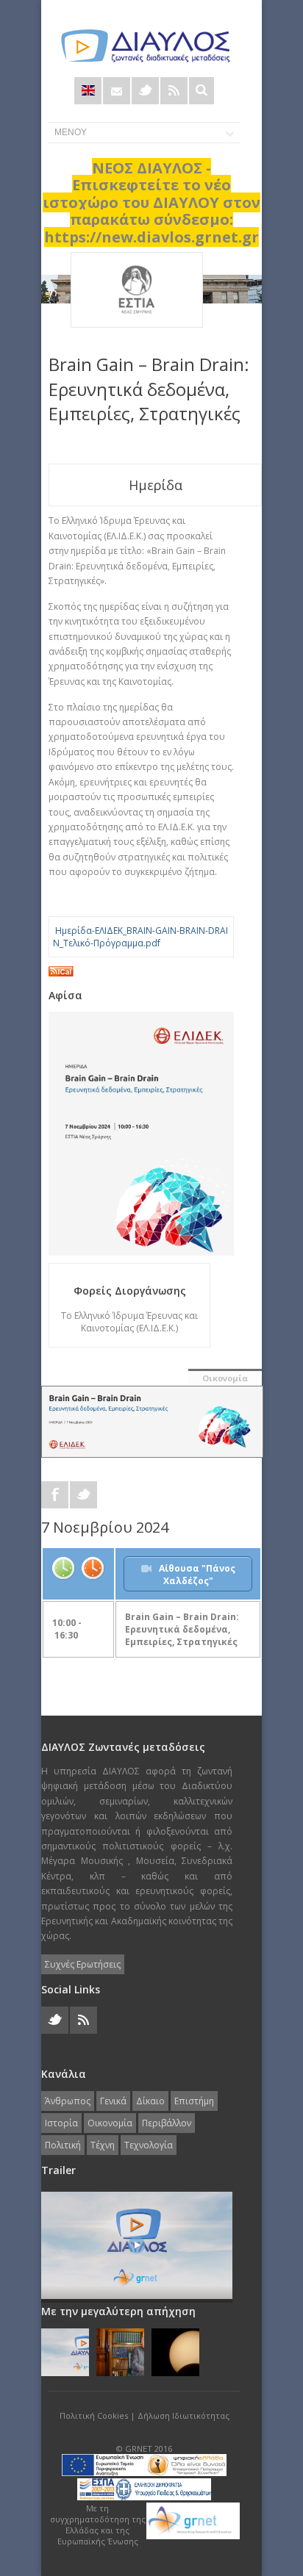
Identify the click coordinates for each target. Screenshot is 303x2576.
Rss (174, 91)
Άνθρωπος (68, 2101)
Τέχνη (103, 2145)
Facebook (55, 1495)
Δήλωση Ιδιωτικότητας (183, 2415)
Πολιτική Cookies (94, 2415)
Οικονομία (225, 1378)
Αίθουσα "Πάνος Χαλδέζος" (197, 1575)
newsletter (117, 91)
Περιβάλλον (167, 2123)
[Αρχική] (144, 46)
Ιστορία (61, 2123)
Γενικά (113, 2101)
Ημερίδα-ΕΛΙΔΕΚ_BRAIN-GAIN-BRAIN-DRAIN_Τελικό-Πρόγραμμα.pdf (140, 937)
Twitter (145, 91)
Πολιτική (63, 2145)
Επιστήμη (194, 2101)
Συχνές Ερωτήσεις (83, 1964)
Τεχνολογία (149, 2145)
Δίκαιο (150, 2101)
